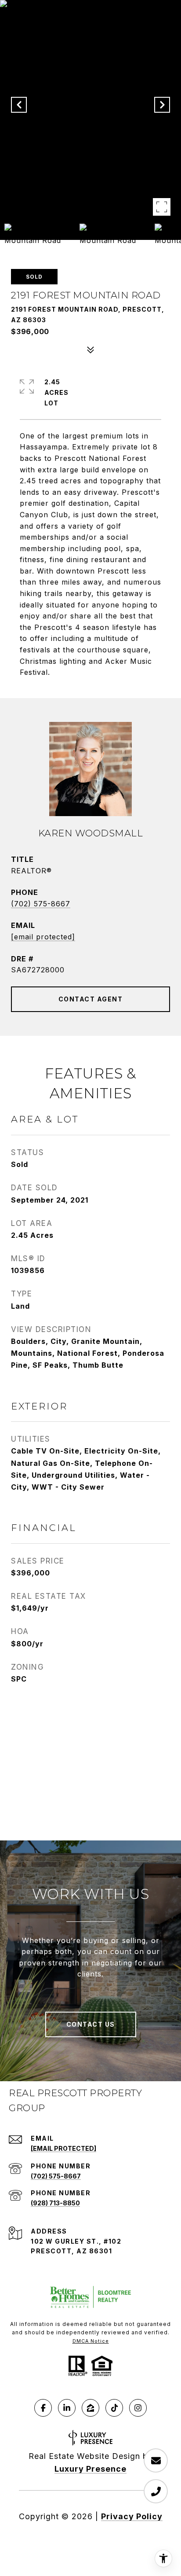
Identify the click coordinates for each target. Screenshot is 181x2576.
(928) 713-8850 (55, 2203)
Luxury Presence (90, 2469)
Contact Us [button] (91, 2024)
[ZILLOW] (90, 2408)
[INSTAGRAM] (138, 2408)
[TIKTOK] (114, 2408)
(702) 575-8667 (41, 904)
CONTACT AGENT (91, 999)
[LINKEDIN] (67, 2408)
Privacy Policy (132, 2516)
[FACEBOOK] (43, 2408)
